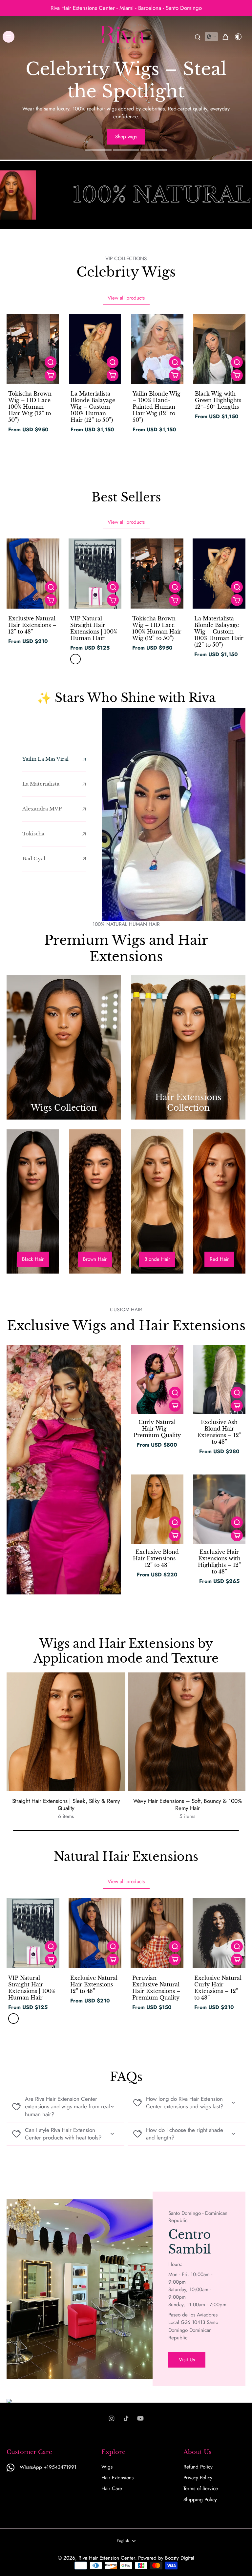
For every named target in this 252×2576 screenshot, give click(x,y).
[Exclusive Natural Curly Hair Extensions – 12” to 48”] (219, 1933)
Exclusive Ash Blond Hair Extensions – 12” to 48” (219, 1432)
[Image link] (64, 1047)
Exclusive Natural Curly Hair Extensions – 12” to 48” (218, 1988)
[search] (198, 37)
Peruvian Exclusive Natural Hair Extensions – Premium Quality (156, 1988)
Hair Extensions (117, 2478)
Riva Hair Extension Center (107, 2558)
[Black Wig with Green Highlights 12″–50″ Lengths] (220, 349)
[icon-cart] (225, 37)
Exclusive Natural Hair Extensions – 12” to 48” (32, 625)
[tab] (98, 151)
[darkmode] (238, 37)
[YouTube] (140, 2418)
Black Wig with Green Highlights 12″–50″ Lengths (218, 400)
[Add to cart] (51, 375)
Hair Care (112, 2489)
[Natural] (75, 659)
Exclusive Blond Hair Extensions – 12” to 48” (157, 1558)
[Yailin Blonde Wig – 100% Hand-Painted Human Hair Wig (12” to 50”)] (157, 349)
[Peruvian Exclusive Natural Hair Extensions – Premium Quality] (157, 1933)
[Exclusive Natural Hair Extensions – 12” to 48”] (33, 574)
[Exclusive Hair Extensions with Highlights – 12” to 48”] (220, 1509)
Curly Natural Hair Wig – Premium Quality (157, 1429)
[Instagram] (112, 2418)
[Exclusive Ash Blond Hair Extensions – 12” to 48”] (220, 1379)
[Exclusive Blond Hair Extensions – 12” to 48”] (157, 1509)
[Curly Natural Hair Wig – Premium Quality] (157, 1379)
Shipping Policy (200, 2500)
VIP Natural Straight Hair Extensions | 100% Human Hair (94, 628)
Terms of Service (201, 2489)
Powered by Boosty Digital (166, 2558)
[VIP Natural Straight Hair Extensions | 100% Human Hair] (95, 574)
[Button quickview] (51, 362)
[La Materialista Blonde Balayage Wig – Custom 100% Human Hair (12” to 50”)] (95, 349)
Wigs (107, 2467)
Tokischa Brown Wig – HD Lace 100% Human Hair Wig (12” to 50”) (30, 407)
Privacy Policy (198, 2478)
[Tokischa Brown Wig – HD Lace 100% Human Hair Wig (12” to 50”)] (33, 349)
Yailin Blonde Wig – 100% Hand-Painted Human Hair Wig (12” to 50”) (157, 407)
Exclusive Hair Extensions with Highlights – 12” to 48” (219, 1562)
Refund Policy (198, 2467)
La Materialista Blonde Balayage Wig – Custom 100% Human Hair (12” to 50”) (93, 407)
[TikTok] (126, 2418)
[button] (211, 37)
